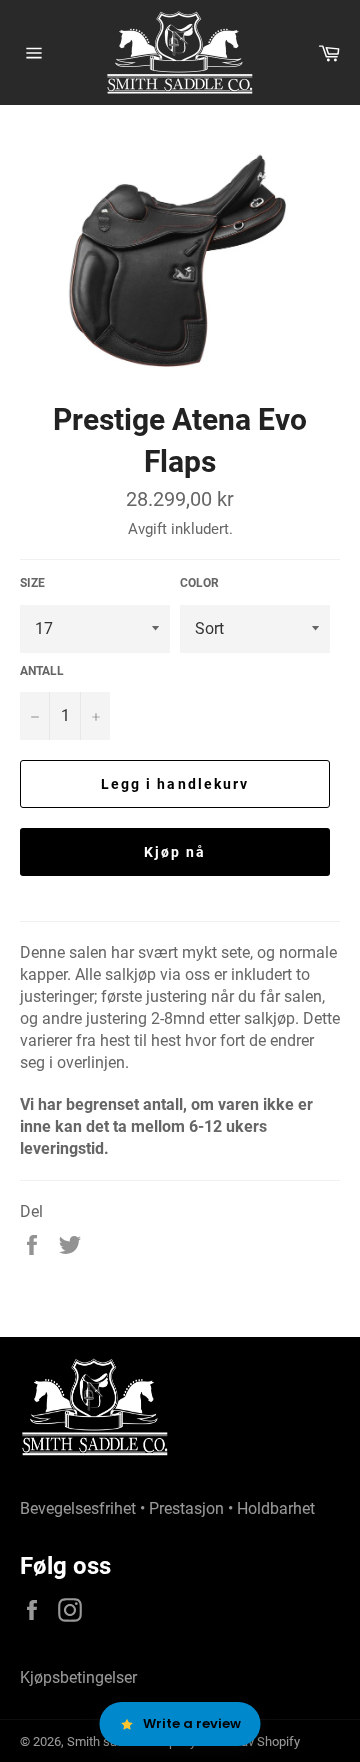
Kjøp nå (175, 852)
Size (32, 583)
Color (199, 583)
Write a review (192, 1723)
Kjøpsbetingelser (78, 1677)
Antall (42, 671)
